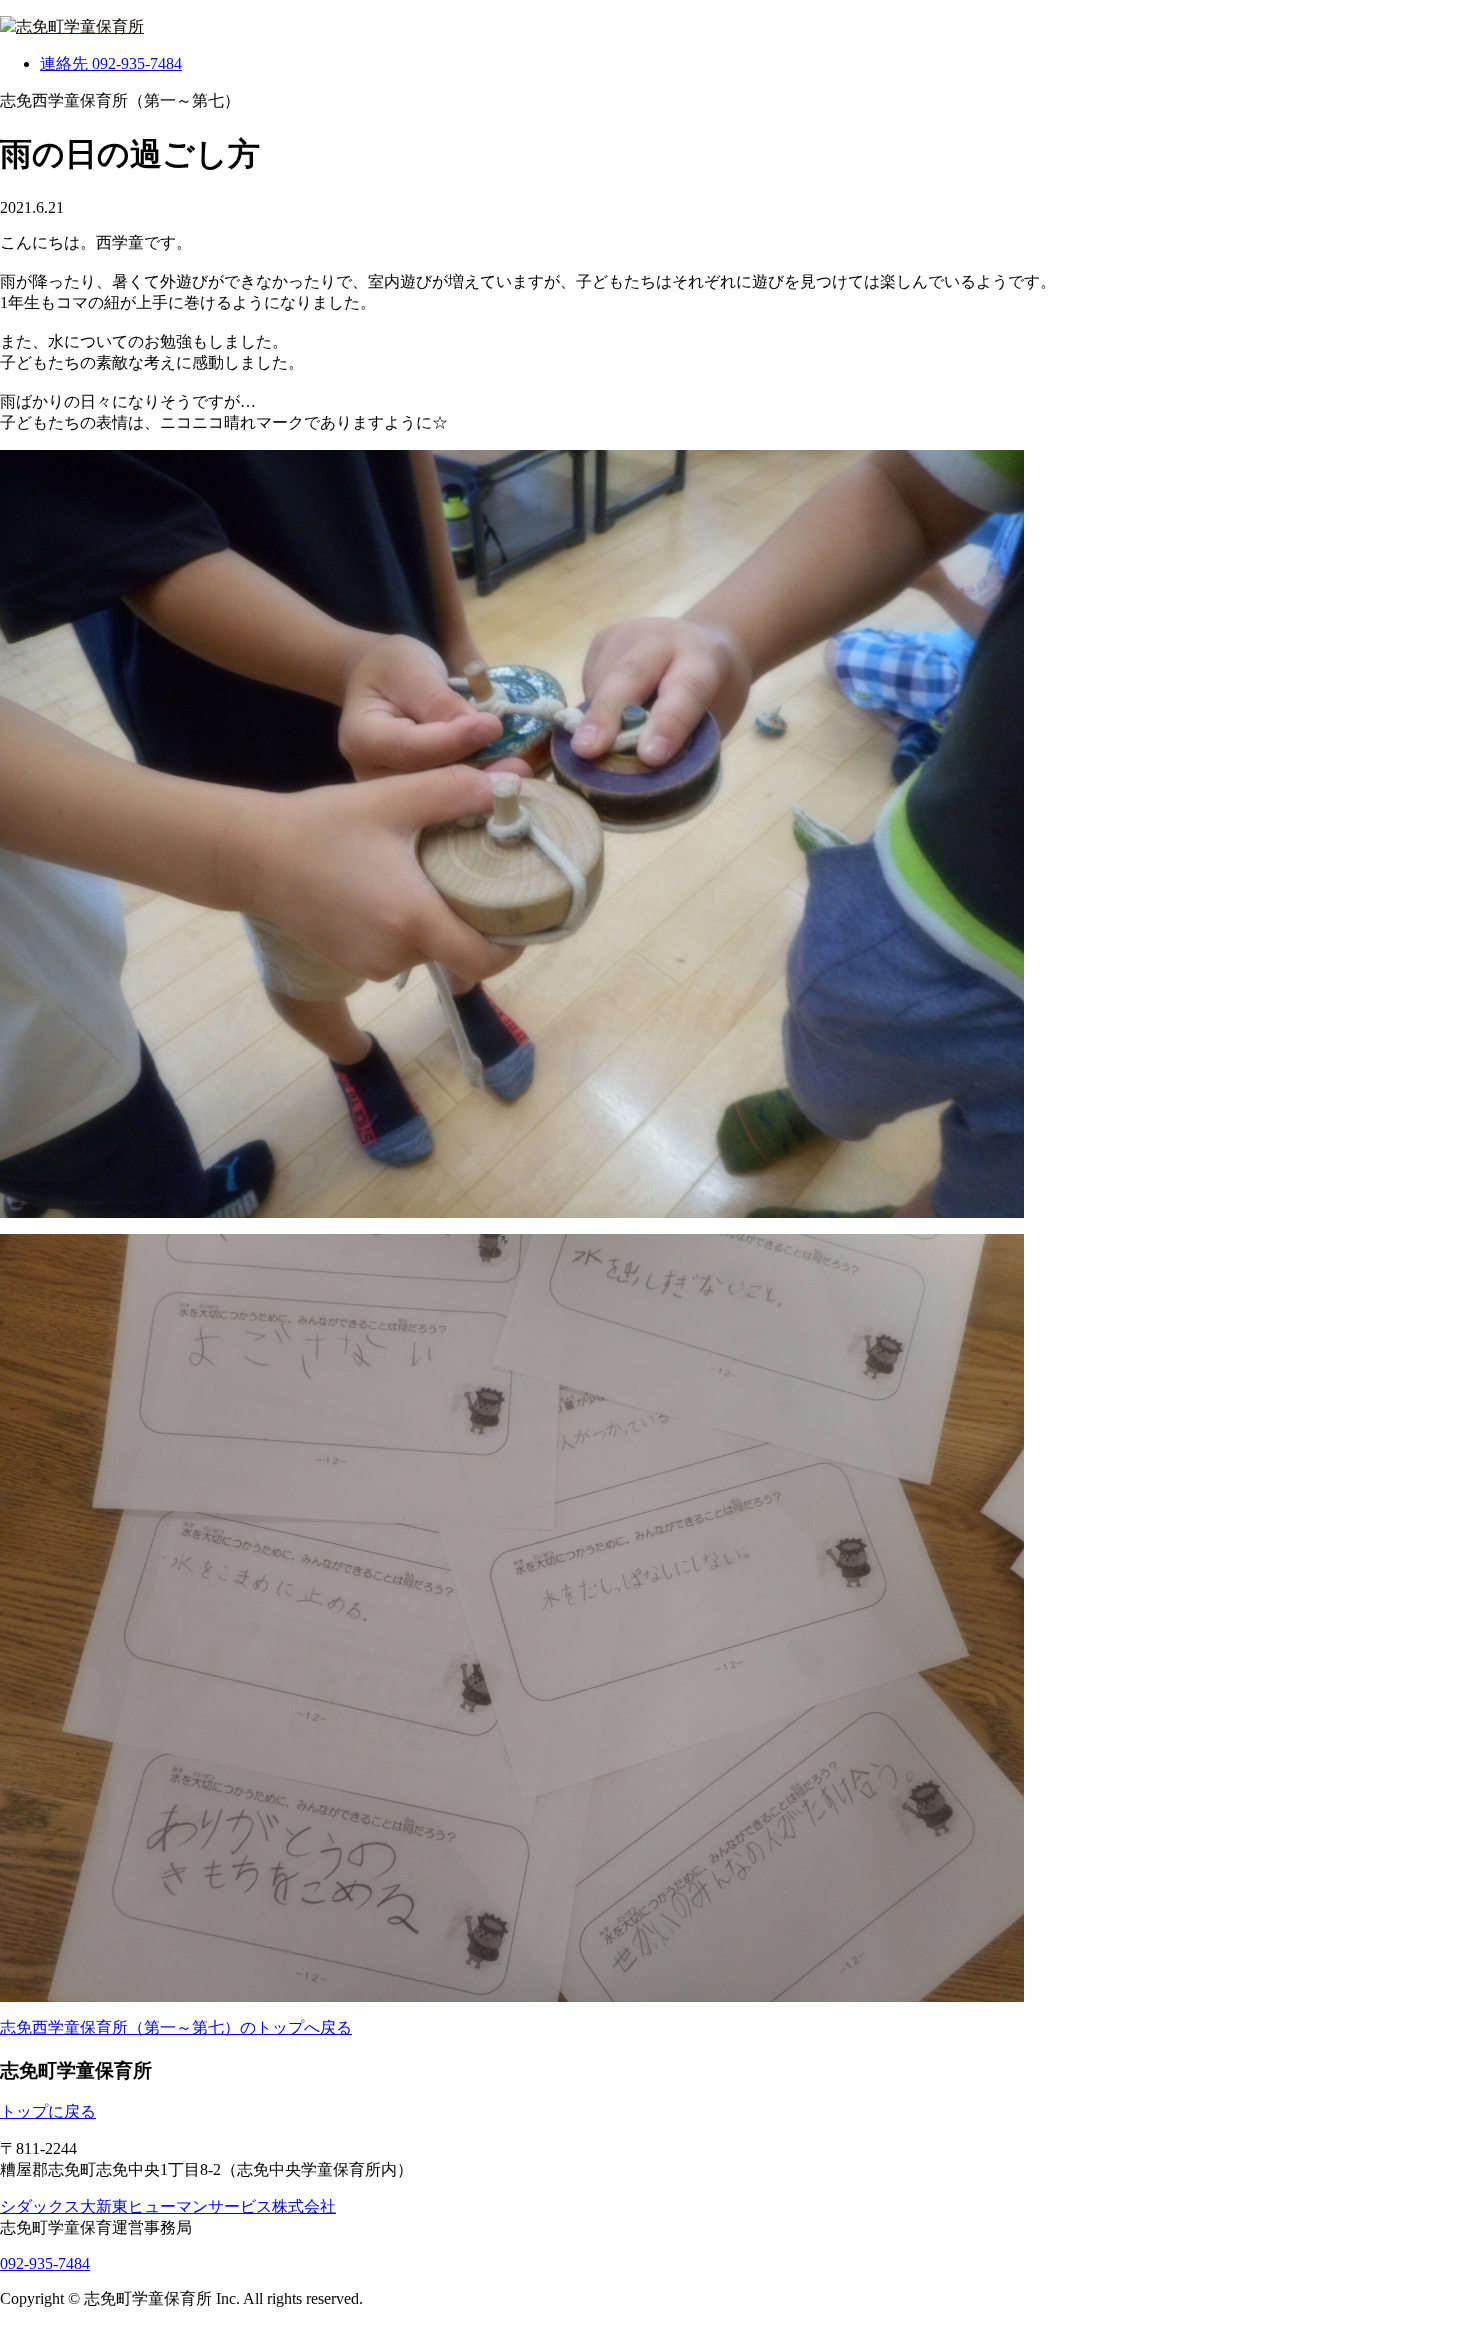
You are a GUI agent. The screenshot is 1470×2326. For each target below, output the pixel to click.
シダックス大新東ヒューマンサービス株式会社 (168, 2206)
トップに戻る (48, 2111)
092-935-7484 (45, 2263)
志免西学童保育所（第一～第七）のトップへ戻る (176, 2027)
